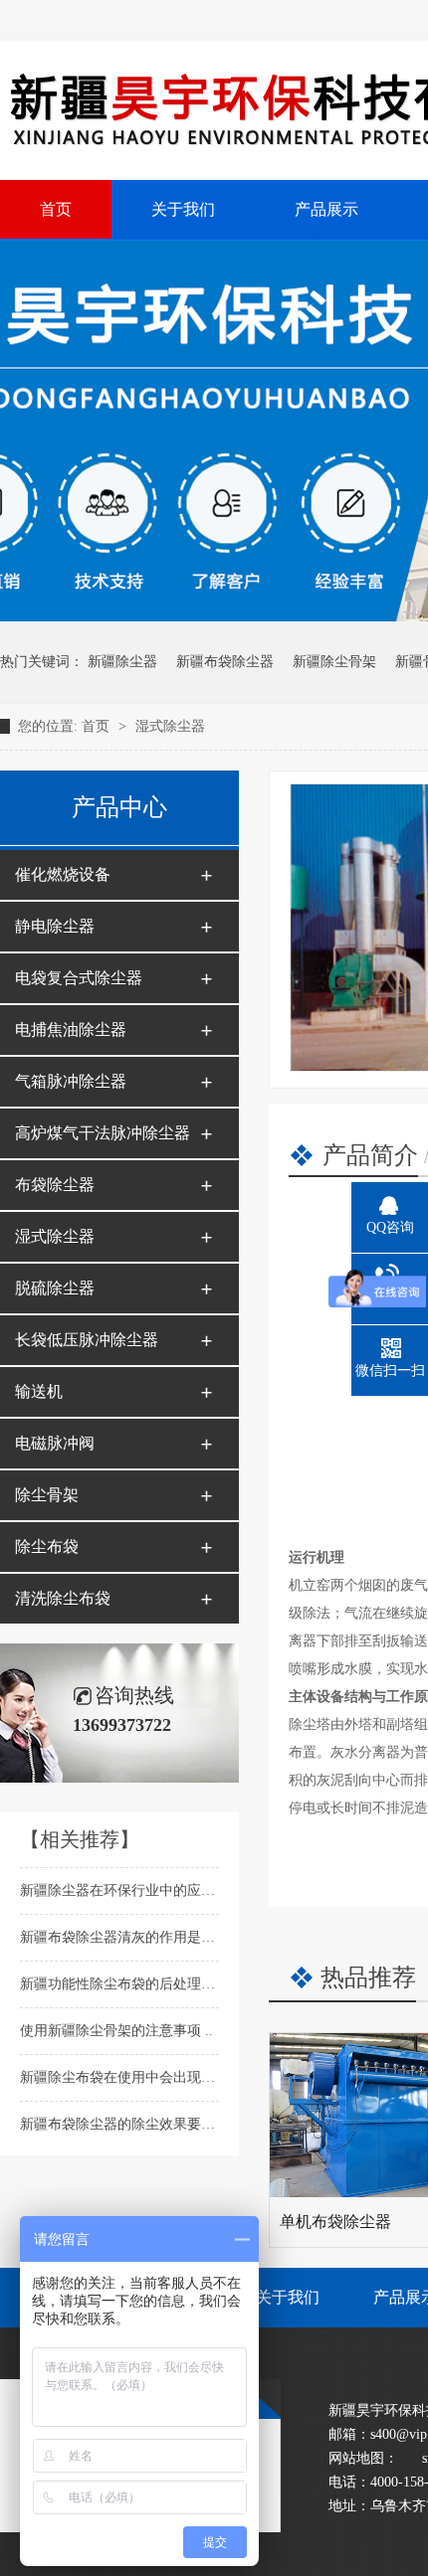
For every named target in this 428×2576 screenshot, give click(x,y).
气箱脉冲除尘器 (71, 1081)
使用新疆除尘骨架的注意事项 (112, 2031)
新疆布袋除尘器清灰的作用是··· (120, 1937)
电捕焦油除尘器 (71, 1030)
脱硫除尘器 (55, 1288)
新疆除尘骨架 (334, 662)
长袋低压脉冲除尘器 (87, 1340)
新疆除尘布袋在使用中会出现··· (120, 2077)
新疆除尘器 (122, 662)
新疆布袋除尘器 (225, 662)
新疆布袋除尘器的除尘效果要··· (120, 2124)
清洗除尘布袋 (63, 1598)
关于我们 (288, 2297)
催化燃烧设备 (63, 874)
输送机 (39, 1391)
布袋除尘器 (55, 1185)
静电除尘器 (55, 926)
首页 (98, 726)
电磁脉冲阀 (55, 1443)
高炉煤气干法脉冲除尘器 (103, 1133)
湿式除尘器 (170, 726)
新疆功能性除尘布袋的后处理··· (120, 1984)
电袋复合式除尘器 (79, 978)
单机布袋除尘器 (335, 2222)
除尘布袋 (47, 1546)
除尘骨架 (47, 1495)
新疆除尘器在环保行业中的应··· (120, 1890)
